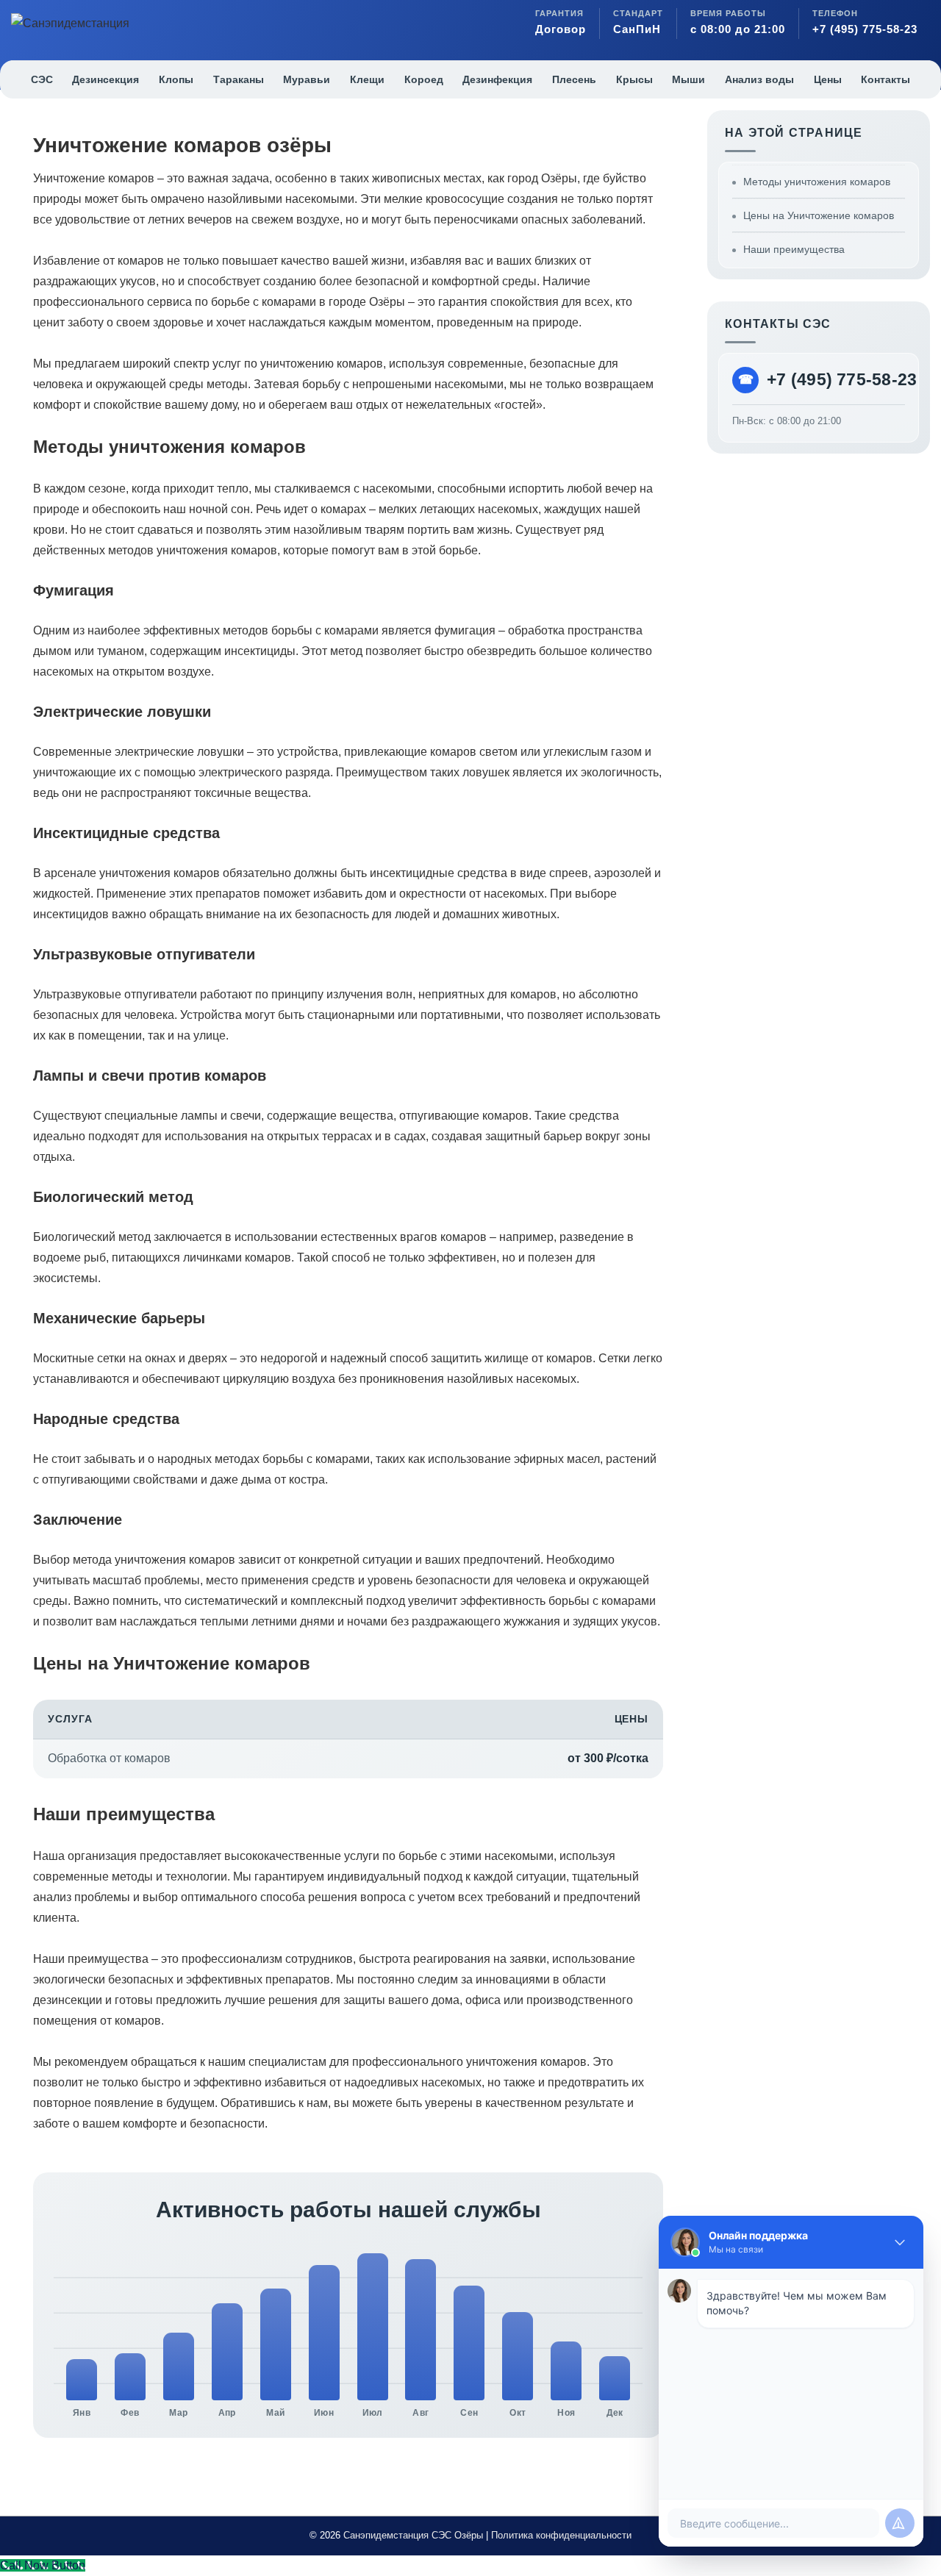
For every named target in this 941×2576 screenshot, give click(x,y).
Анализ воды (759, 79)
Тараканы (239, 79)
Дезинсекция (105, 79)
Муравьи (307, 79)
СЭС (42, 79)
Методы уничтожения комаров (817, 182)
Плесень (574, 79)
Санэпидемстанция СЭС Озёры (413, 2535)
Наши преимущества (794, 249)
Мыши (688, 79)
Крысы (634, 79)
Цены (828, 79)
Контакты (885, 79)
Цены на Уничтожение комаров (819, 215)
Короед (424, 79)
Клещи (367, 79)
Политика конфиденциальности (561, 2535)
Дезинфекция (497, 79)
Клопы (176, 79)
